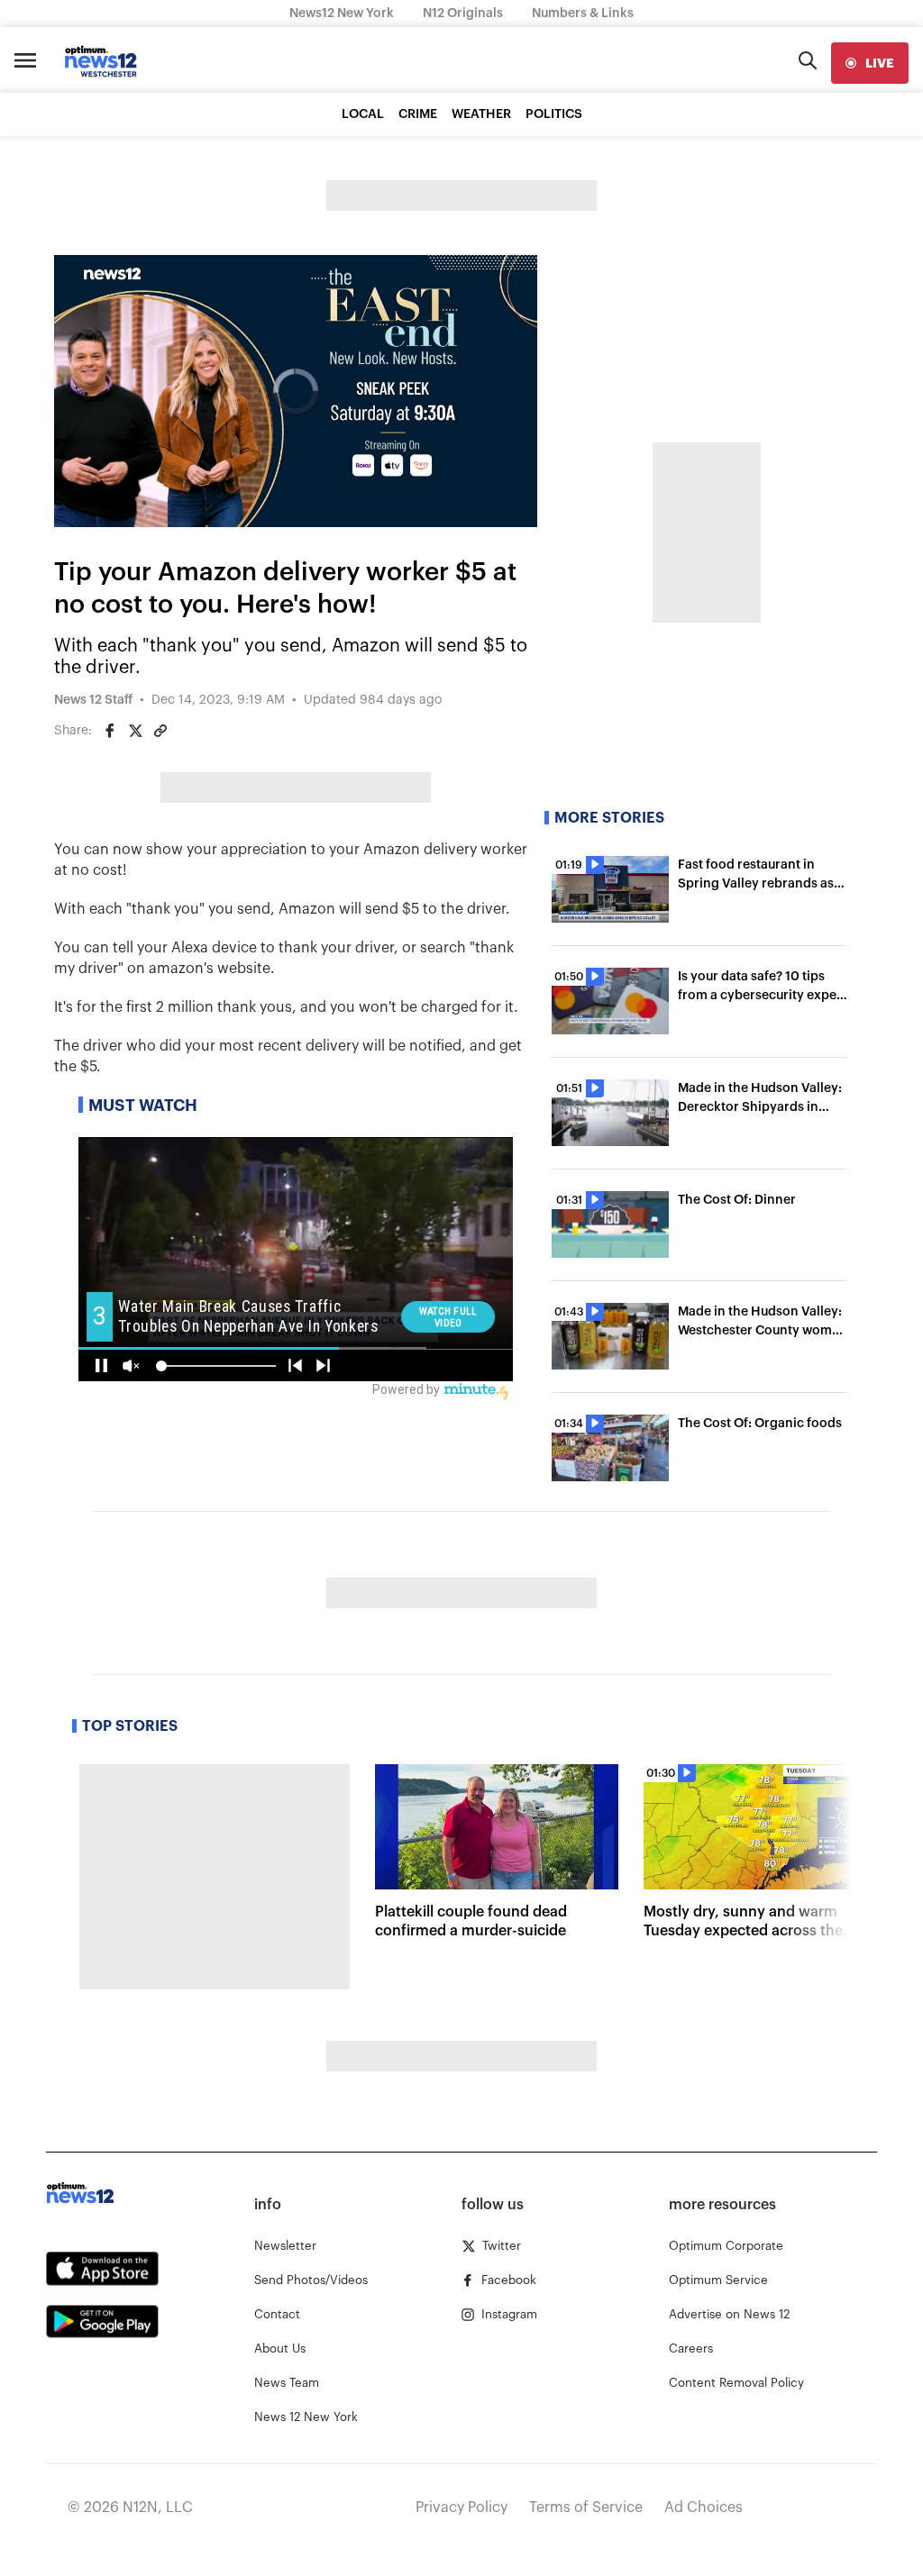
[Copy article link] (160, 731)
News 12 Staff (93, 700)
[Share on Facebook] (110, 731)
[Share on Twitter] (135, 731)
